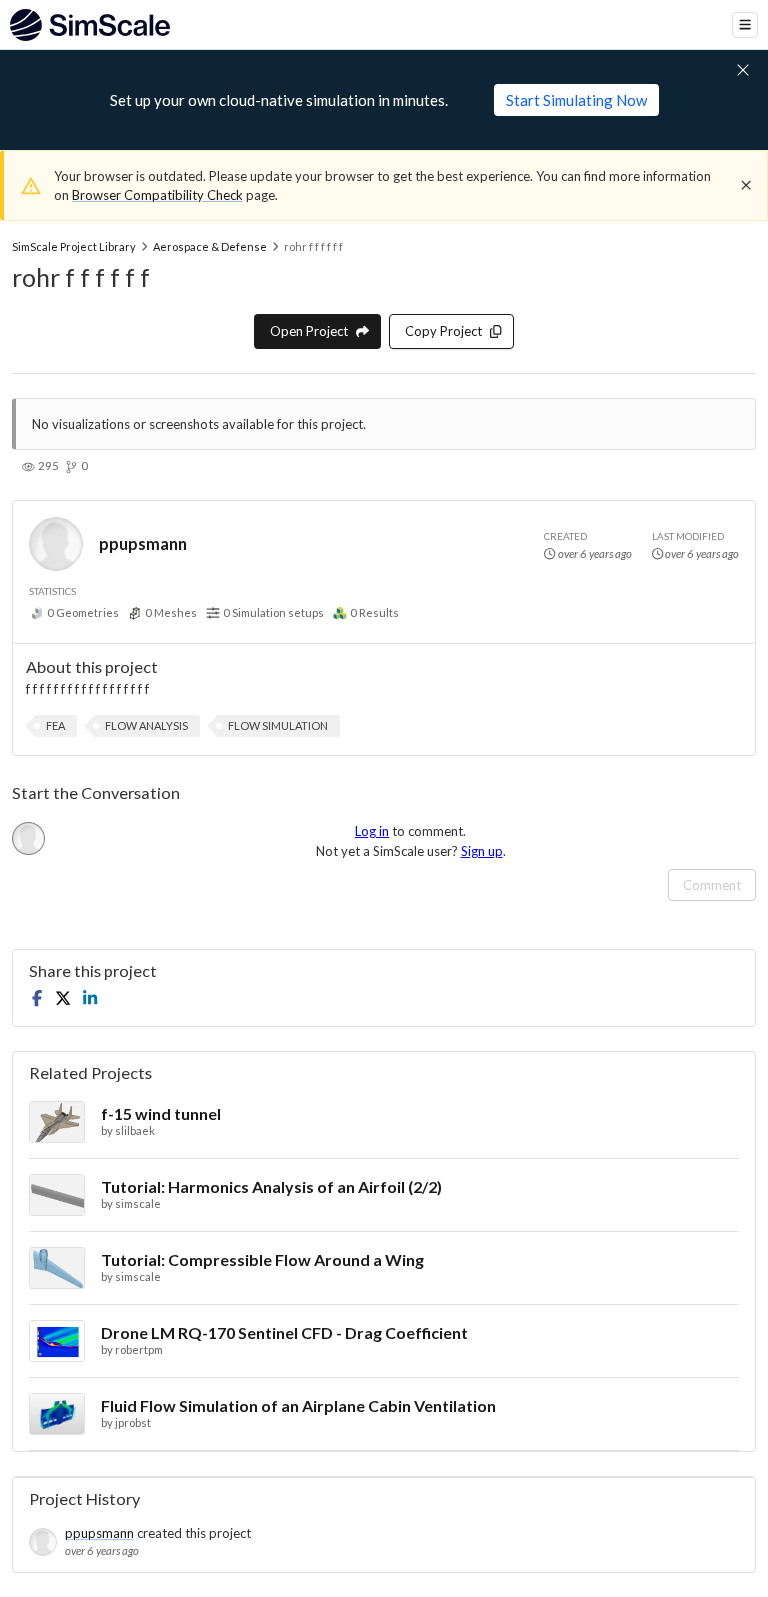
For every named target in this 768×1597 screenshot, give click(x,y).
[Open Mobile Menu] (745, 25)
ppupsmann (143, 543)
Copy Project (443, 331)
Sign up (482, 851)
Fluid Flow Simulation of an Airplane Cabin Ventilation (298, 1405)
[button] (55, 726)
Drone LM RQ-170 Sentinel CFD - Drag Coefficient (284, 1332)
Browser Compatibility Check (157, 195)
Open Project (309, 331)
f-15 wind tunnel (161, 1113)
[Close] (746, 185)
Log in (372, 831)
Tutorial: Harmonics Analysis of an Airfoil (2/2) (271, 1186)
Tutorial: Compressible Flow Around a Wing (262, 1259)
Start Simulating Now (576, 100)
